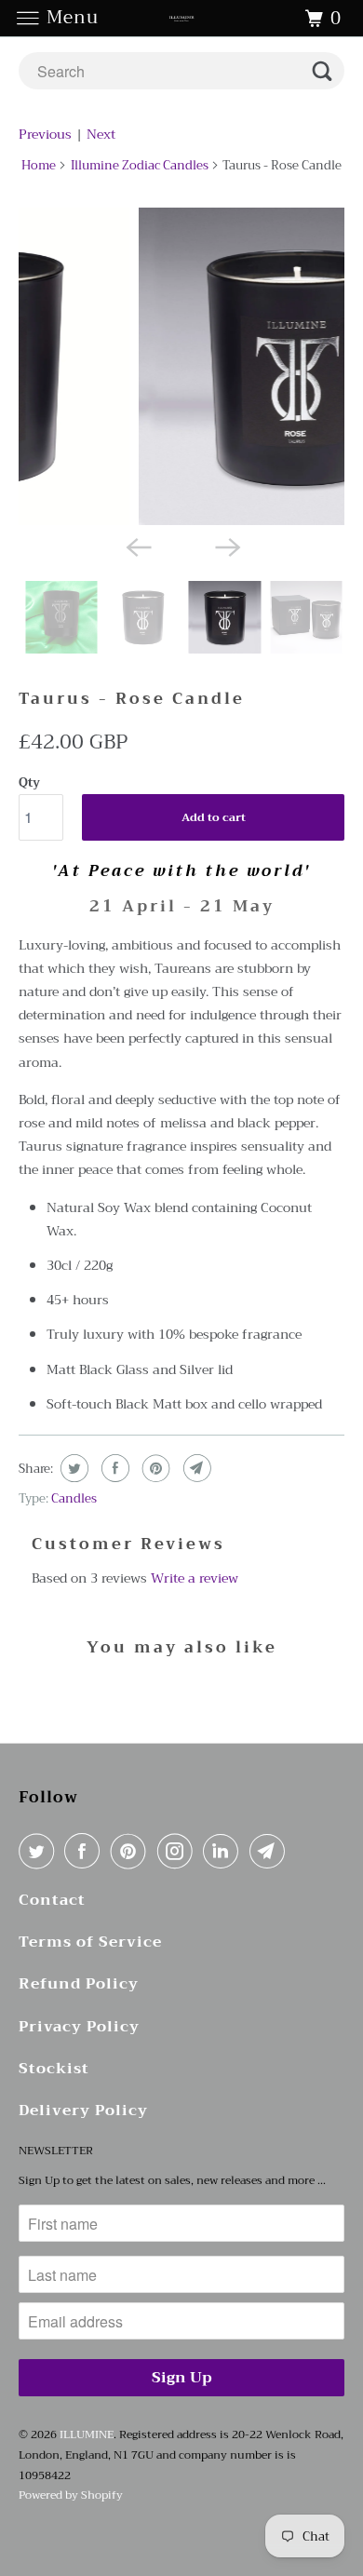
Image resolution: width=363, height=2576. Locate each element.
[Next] (226, 546)
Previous (45, 134)
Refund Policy (79, 1984)
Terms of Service (90, 1942)
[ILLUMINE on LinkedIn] (224, 1851)
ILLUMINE (87, 2434)
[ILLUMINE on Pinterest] (132, 1851)
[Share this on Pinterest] (154, 1468)
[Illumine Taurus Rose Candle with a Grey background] (187, 366)
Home (39, 165)
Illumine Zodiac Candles (140, 165)
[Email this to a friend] (195, 1468)
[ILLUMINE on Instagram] (179, 1851)
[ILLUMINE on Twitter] (40, 1851)
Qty (29, 782)
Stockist (54, 2069)
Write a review (195, 1578)
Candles (74, 1498)
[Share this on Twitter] (72, 1468)
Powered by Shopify (71, 2495)
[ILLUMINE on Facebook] (86, 1851)
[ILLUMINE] (182, 18)
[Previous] (137, 546)
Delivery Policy (83, 2111)
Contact (52, 1901)
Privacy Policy (79, 2027)
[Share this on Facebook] (113, 1468)
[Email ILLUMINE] (271, 1851)
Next (101, 134)
